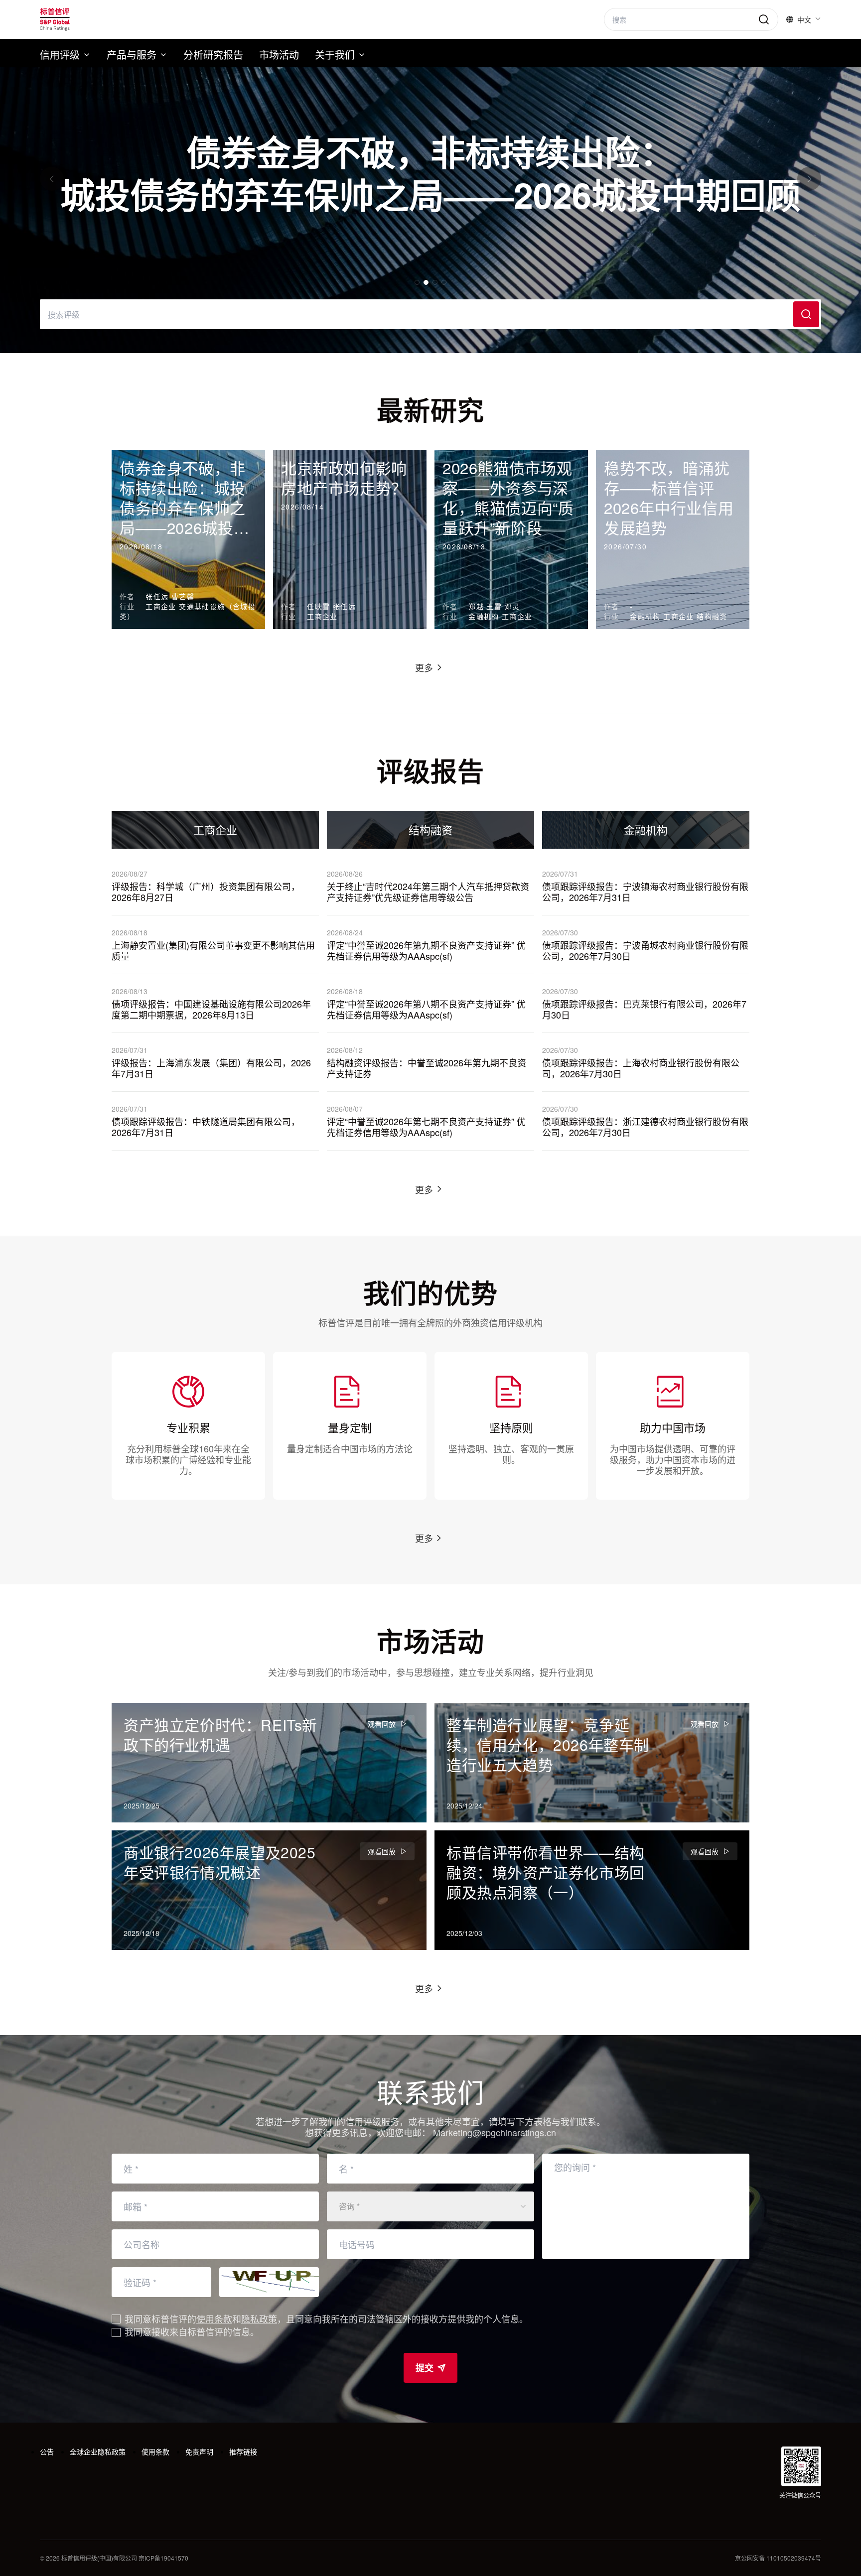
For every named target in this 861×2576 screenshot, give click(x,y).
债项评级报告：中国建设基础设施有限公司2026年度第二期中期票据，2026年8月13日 (211, 1009)
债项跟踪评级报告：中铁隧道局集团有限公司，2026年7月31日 (206, 1127)
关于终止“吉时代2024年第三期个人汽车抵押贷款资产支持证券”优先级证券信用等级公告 (428, 892)
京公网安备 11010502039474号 (778, 2558)
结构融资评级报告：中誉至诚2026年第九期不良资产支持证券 (427, 1068)
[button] (52, 179)
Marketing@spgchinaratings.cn (495, 2132)
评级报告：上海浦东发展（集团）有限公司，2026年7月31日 (211, 1068)
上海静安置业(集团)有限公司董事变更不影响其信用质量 (213, 951)
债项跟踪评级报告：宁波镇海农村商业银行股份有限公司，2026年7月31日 (645, 892)
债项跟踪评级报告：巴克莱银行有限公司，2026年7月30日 (644, 1009)
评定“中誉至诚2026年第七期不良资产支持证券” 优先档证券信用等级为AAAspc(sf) (426, 1127)
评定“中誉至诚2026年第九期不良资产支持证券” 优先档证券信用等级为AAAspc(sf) (426, 951)
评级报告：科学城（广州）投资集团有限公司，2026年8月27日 (206, 892)
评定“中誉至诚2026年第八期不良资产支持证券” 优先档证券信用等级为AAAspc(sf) (426, 1009)
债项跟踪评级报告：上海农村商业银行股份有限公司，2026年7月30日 (641, 1068)
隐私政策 (259, 2318)
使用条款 (214, 2318)
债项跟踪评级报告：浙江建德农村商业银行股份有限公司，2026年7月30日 (645, 1127)
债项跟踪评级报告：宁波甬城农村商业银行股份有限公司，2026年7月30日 (645, 951)
